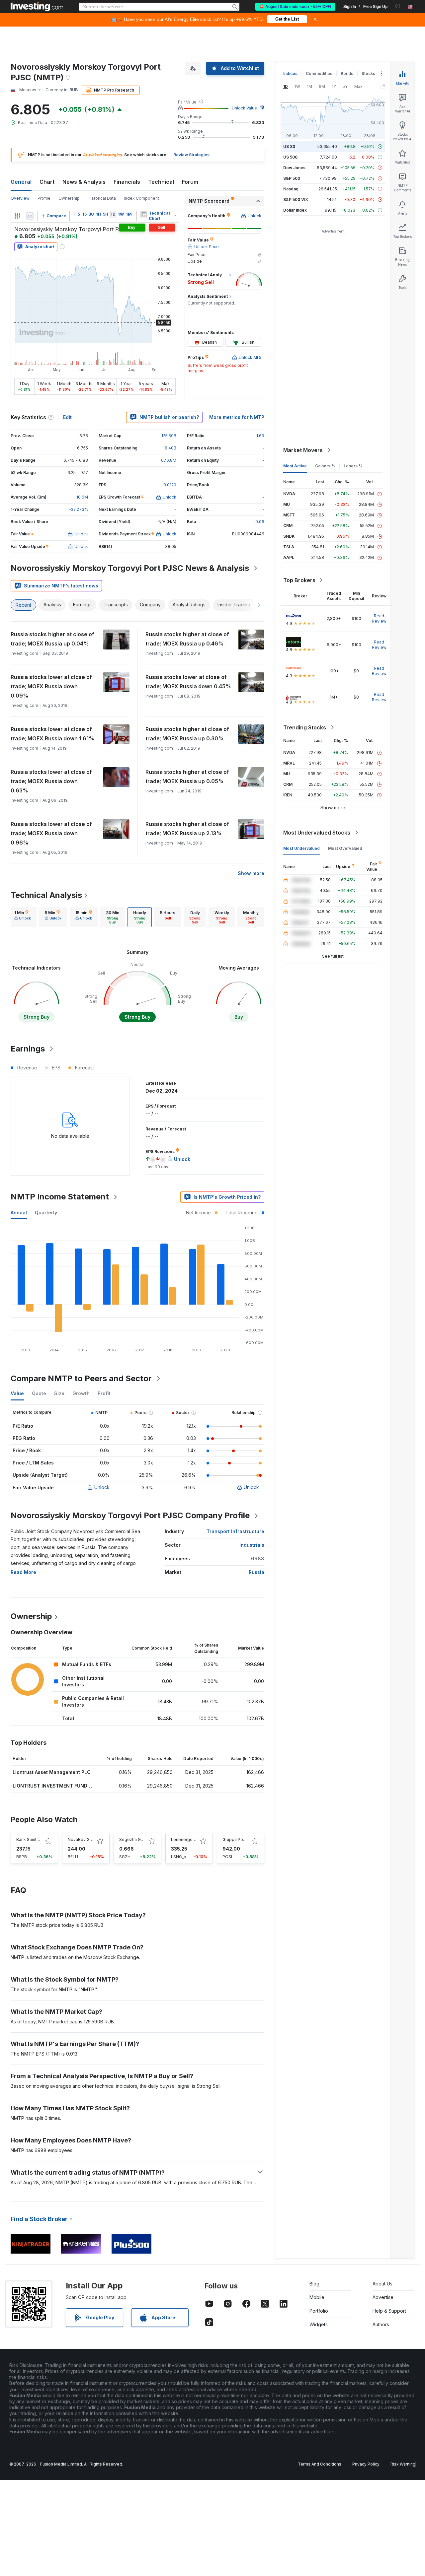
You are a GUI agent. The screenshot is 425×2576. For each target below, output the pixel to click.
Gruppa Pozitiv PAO (241, 1839)
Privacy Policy (366, 2464)
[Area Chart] (30, 216)
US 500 (290, 157)
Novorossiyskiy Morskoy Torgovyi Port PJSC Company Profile (130, 1515)
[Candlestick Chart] (17, 216)
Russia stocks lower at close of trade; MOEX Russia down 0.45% (188, 682)
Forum (190, 182)
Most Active (295, 466)
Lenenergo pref (186, 1839)
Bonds (347, 73)
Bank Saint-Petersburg (38, 1839)
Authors (381, 2324)
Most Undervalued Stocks (317, 833)
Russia (256, 1572)
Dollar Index (295, 210)
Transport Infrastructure (235, 1531)
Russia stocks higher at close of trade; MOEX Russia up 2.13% (187, 829)
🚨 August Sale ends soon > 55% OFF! (295, 7)
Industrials (252, 1545)
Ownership (69, 198)
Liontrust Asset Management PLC (52, 1772)
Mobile (317, 2297)
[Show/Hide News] (143, 214)
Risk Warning (403, 2464)
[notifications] (398, 6)
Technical (161, 182)
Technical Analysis (46, 895)
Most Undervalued (301, 848)
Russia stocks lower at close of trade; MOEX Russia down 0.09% (51, 686)
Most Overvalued (345, 848)
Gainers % (325, 466)
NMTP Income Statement (60, 1197)
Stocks (368, 73)
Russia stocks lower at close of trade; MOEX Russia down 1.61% (52, 734)
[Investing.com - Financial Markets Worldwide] (37, 7)
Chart (47, 182)
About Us (382, 2284)
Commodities (319, 73)
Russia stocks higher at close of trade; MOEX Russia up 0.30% (187, 734)
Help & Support (389, 2311)
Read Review (379, 618)
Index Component (141, 198)
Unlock (102, 1487)
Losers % (353, 466)
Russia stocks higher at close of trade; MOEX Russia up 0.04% (52, 639)
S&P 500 (292, 178)
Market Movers (303, 450)
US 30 (289, 146)
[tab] (23, 917)
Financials (127, 182)
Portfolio (319, 2311)
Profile (44, 198)
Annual (19, 1213)
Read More (23, 1572)
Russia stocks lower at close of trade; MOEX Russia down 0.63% (51, 781)
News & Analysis (84, 182)
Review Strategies (191, 155)
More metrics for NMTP (237, 417)
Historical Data (102, 198)
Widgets (319, 2324)
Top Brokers (299, 580)
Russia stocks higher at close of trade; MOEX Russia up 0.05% (187, 777)
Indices (290, 73)
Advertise (383, 2297)
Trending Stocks (305, 727)
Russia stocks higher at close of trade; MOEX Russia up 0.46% (187, 639)
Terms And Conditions (320, 2464)
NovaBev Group (83, 1839)
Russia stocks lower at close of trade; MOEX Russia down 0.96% (51, 833)
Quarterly (46, 1213)
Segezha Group (134, 1839)
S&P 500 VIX (296, 200)
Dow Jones (294, 168)
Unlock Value (244, 108)
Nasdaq (291, 189)
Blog (314, 2284)
